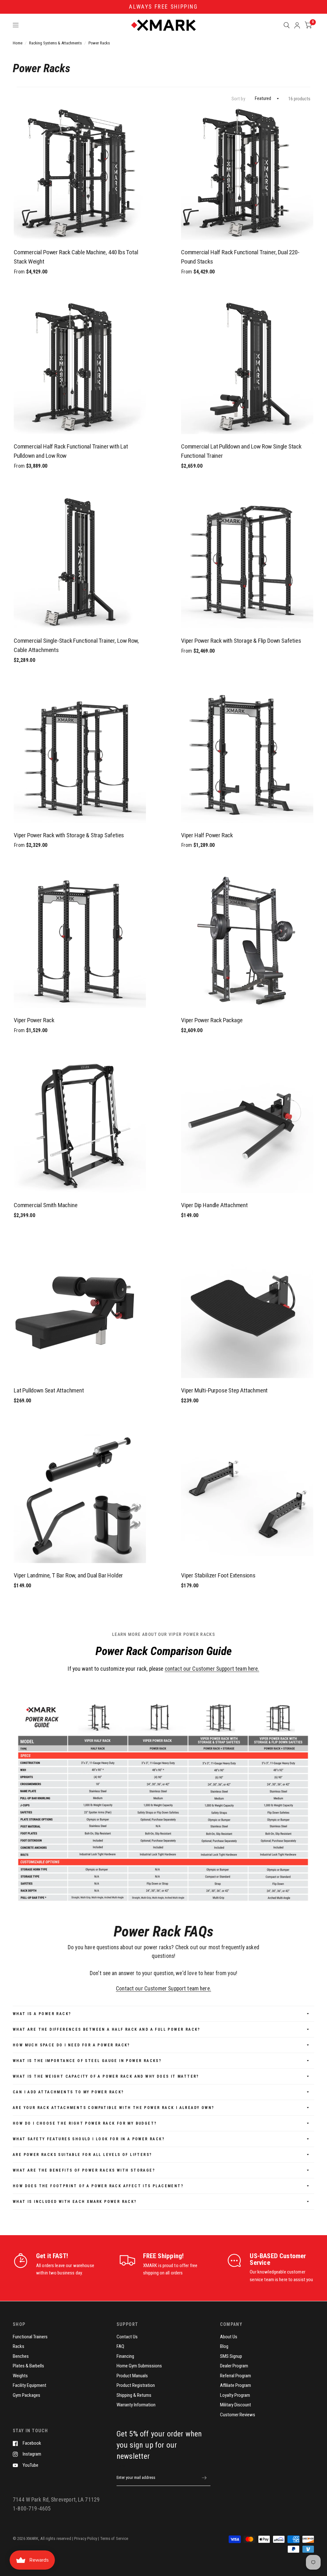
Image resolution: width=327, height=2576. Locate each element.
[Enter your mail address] (204, 2478)
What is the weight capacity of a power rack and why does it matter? (106, 2076)
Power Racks (99, 43)
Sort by (238, 99)
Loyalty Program (235, 2395)
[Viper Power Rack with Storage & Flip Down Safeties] (247, 562)
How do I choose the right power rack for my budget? (85, 2123)
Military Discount (236, 2405)
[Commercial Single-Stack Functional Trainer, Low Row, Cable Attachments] (80, 562)
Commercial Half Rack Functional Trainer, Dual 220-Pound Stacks (240, 257)
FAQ (120, 2346)
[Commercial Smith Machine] (80, 1127)
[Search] (287, 25)
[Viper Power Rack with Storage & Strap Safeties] (80, 757)
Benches (21, 2356)
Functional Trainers (30, 2337)
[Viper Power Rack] (80, 942)
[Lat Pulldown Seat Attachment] (80, 1312)
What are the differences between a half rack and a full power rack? (107, 2029)
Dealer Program (234, 2366)
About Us (229, 2337)
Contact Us (127, 2337)
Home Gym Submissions (139, 2366)
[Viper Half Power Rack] (247, 757)
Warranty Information (136, 2405)
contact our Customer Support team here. (212, 1669)
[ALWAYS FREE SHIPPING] (163, 7)
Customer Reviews (238, 2415)
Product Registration (136, 2385)
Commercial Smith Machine (46, 1205)
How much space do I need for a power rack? (72, 2045)
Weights (20, 2376)
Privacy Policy (86, 2538)
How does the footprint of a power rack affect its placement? (98, 2186)
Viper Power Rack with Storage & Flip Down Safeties (241, 641)
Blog (224, 2346)
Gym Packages (27, 2395)
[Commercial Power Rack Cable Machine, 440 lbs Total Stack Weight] (80, 174)
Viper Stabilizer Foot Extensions (218, 1575)
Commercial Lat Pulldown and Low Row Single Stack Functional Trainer (241, 451)
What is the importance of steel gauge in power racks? (87, 2061)
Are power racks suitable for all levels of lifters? (82, 2155)
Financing (125, 2356)
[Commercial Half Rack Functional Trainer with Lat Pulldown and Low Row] (80, 368)
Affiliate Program (236, 2385)
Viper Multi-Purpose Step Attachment (224, 1390)
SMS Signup (231, 2356)
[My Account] (297, 25)
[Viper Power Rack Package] (247, 942)
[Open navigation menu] (16, 25)
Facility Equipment (30, 2385)
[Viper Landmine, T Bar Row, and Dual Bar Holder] (80, 1497)
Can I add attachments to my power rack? (68, 2092)
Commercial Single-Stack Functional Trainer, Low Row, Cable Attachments (76, 645)
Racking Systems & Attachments (55, 43)
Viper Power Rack (34, 1020)
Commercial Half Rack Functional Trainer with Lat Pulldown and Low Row (71, 451)
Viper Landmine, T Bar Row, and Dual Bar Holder (68, 1575)
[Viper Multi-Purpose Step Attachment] (247, 1312)
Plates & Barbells (28, 2366)
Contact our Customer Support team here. (163, 1989)
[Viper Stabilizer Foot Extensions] (247, 1497)
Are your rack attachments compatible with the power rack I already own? (114, 2108)
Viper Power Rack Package (212, 1020)
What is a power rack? (42, 2014)
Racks (19, 2346)
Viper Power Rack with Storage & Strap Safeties (69, 835)
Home (18, 43)
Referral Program (236, 2376)
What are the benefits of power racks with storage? (84, 2170)
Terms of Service (114, 2538)
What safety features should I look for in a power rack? (89, 2139)
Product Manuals (132, 2376)
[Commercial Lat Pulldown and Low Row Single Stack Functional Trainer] (247, 368)
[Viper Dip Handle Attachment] (247, 1127)
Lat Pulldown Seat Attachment (49, 1390)
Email (121, 2466)
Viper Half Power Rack (207, 835)
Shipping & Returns (134, 2395)
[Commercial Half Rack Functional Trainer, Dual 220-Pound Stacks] (247, 174)
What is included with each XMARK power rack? (75, 2202)
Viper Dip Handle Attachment (214, 1205)
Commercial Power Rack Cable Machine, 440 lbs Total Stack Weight (76, 257)
